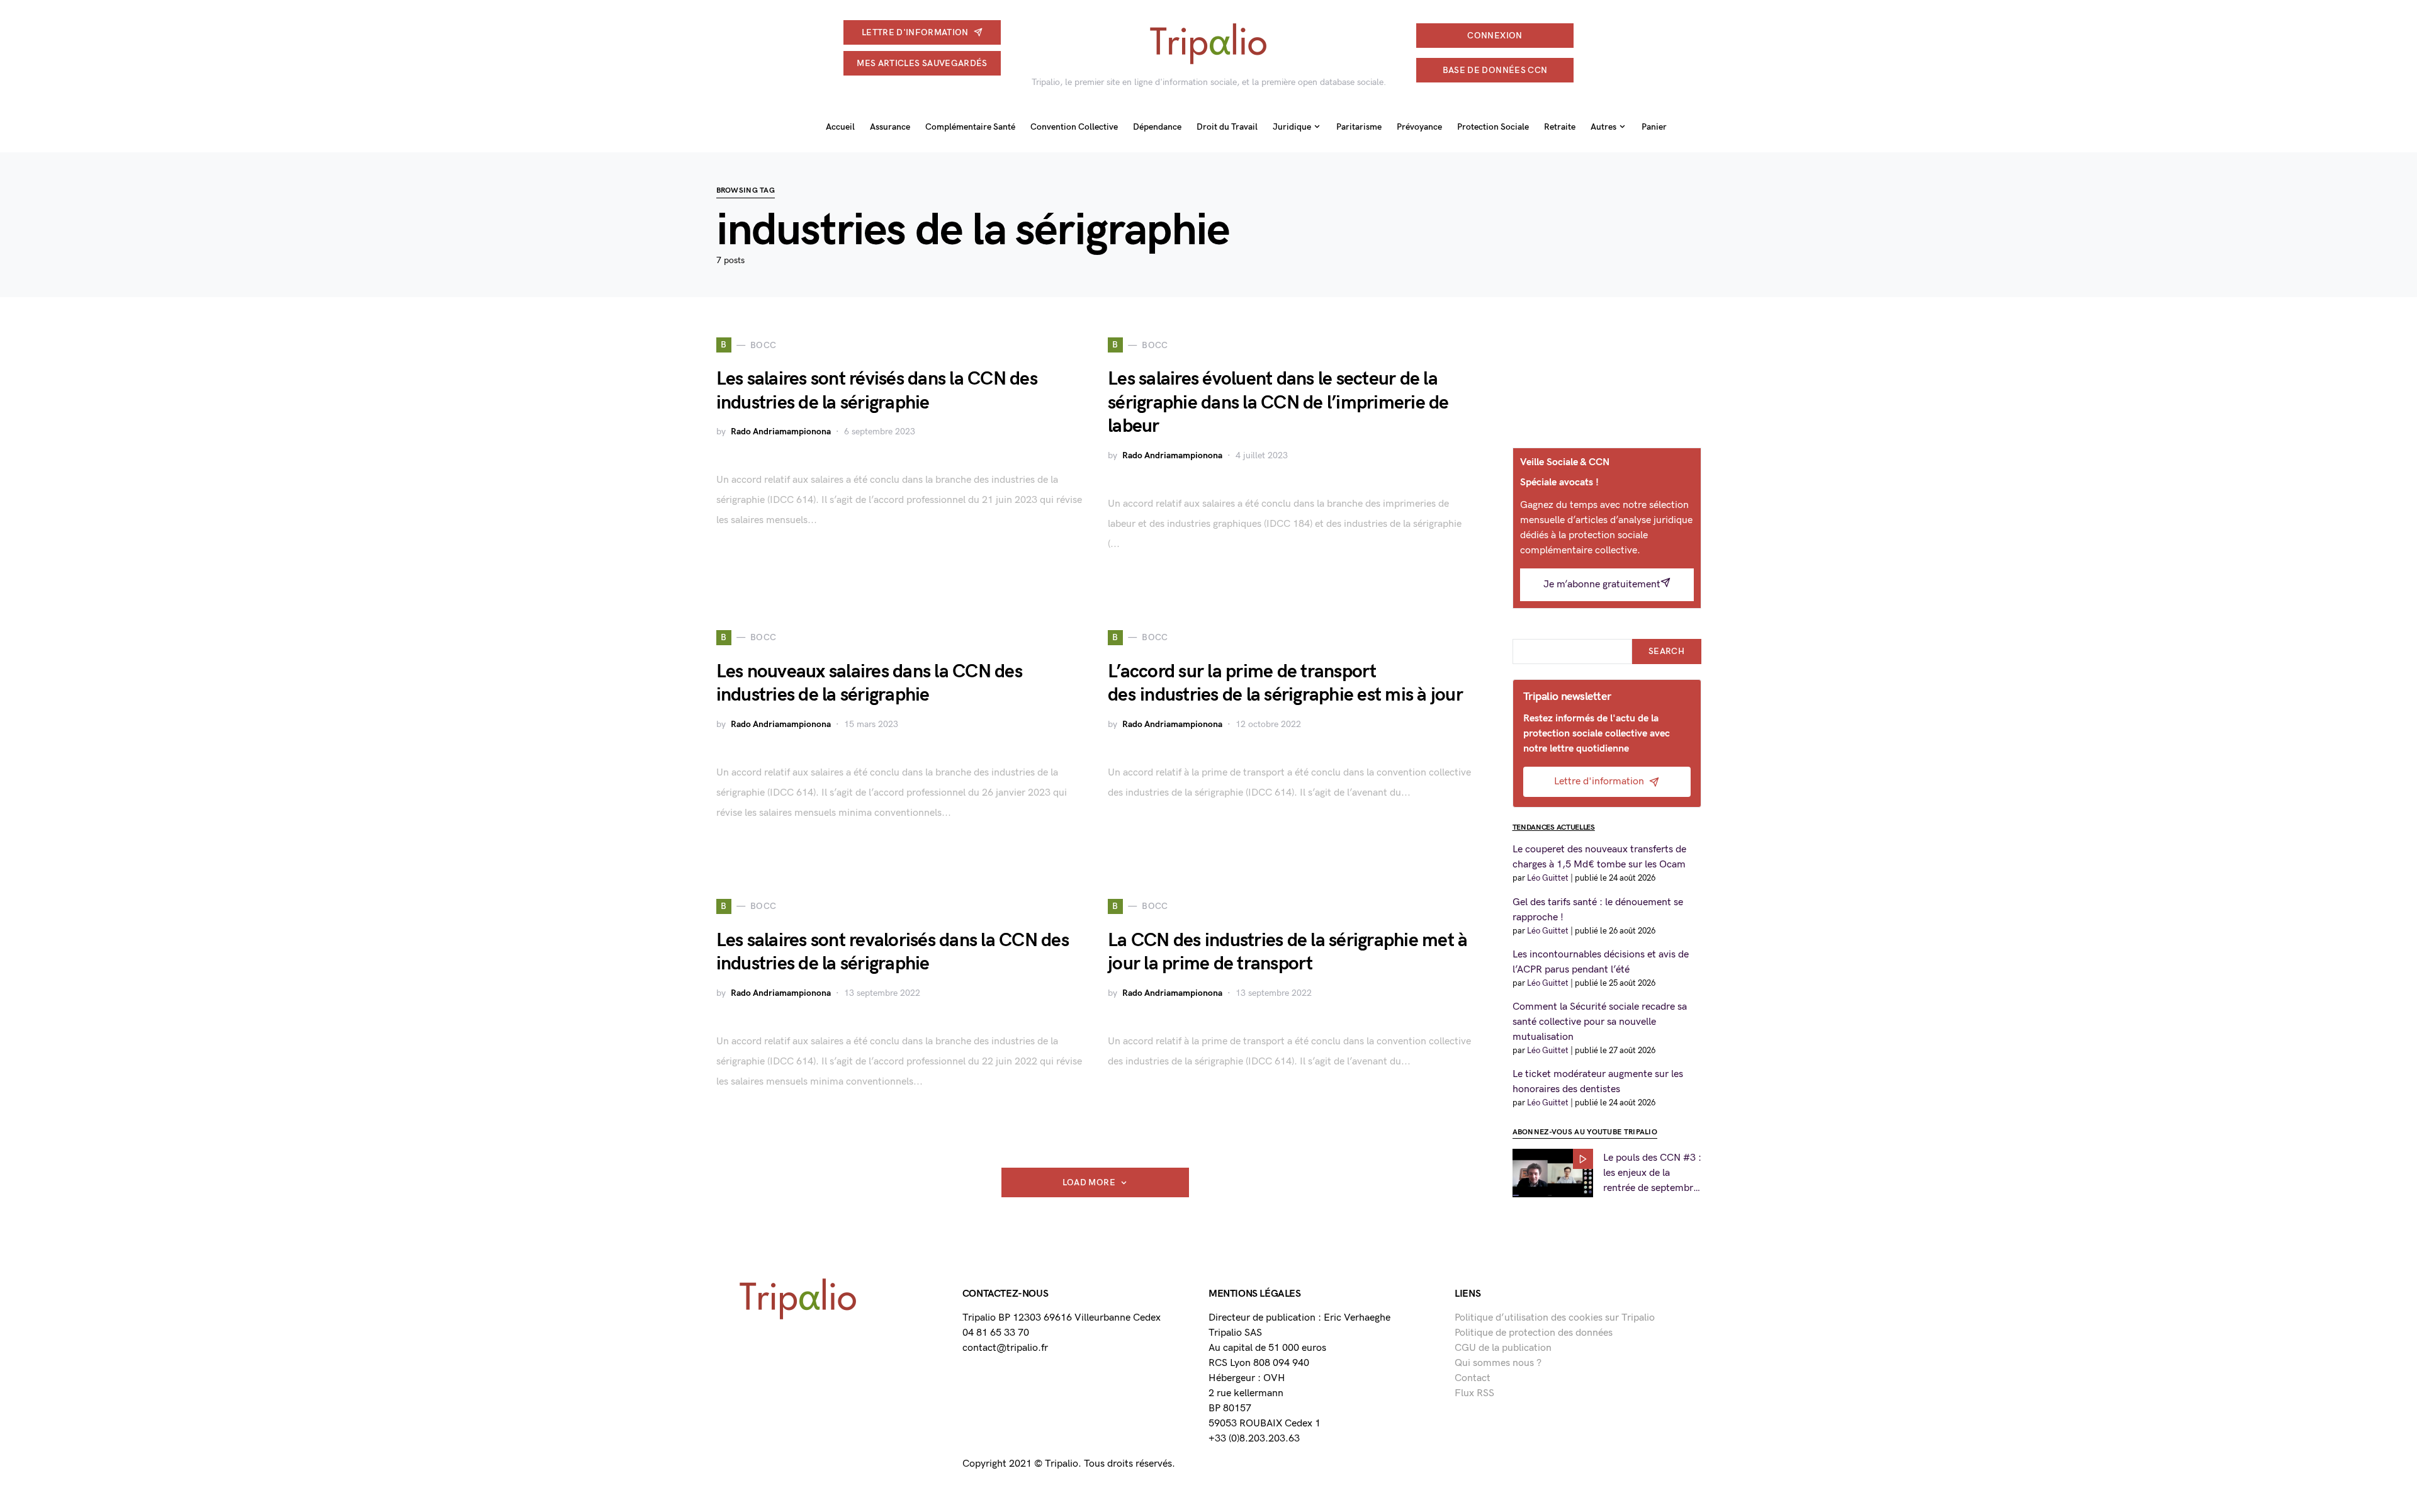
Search (1666, 651)
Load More (1089, 1182)
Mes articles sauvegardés (922, 63)
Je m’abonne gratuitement (1602, 584)
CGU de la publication (1503, 1348)
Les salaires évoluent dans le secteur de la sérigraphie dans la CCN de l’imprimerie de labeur (1278, 403)
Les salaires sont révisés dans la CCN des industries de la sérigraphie (877, 391)
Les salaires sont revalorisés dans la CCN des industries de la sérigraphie (893, 952)
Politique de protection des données (1534, 1333)
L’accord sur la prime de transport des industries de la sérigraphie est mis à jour (1285, 684)
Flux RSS (1474, 1393)
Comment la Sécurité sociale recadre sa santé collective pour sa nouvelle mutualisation (1600, 1022)
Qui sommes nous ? (1498, 1363)
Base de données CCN (1495, 70)
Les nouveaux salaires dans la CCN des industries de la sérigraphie (869, 684)
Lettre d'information (915, 32)
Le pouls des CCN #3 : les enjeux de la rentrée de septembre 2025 (1652, 1174)
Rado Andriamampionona (781, 432)
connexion (1495, 36)
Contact (1473, 1378)
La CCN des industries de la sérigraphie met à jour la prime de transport (1287, 952)
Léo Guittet (1548, 878)
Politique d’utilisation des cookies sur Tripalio (1555, 1318)
